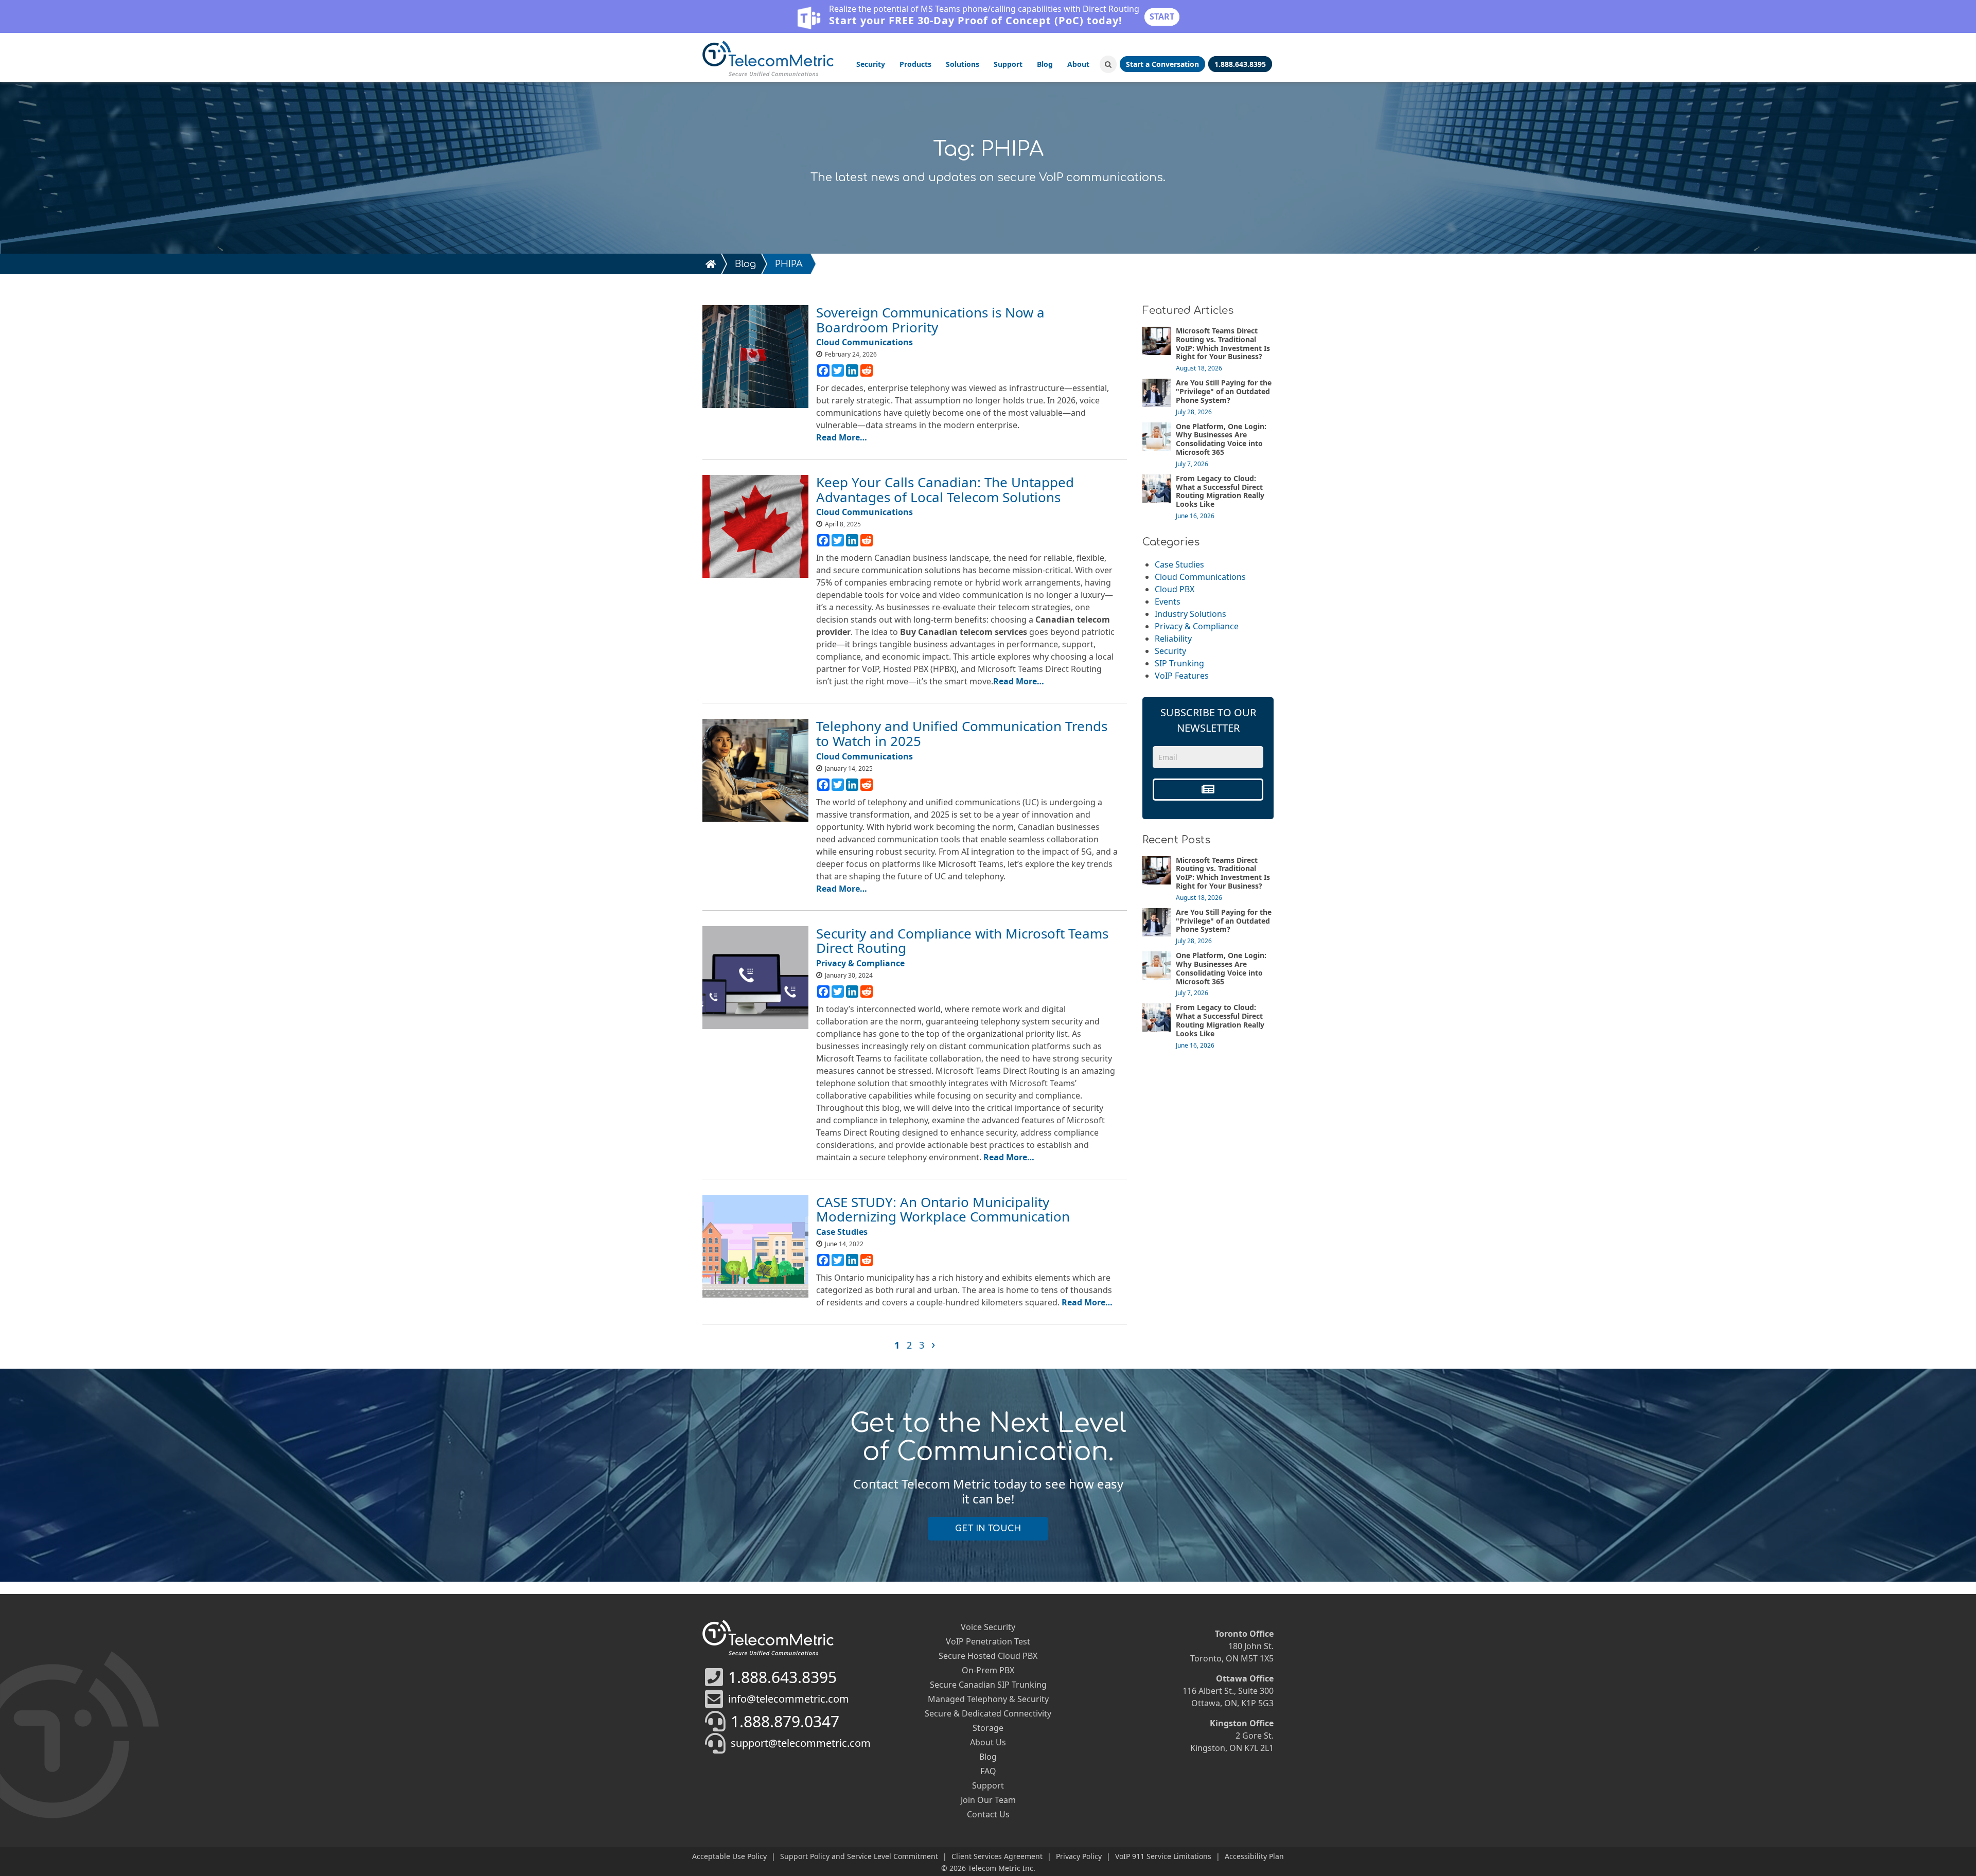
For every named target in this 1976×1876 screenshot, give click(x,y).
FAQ (988, 1771)
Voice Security (988, 1627)
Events (1168, 601)
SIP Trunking (1179, 663)
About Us (988, 1742)
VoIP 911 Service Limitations (1163, 1856)
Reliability (1173, 639)
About (1078, 64)
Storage (988, 1728)
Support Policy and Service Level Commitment (859, 1856)
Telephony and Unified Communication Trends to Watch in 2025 (962, 733)
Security (871, 64)
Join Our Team (988, 1800)
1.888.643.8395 (782, 1677)
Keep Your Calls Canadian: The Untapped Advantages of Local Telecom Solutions (945, 490)
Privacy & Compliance (1197, 626)
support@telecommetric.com (801, 1743)
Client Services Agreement (997, 1856)
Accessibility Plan (1254, 1856)
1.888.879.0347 (785, 1721)
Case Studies (1179, 564)
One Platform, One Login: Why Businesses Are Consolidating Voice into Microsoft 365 (1221, 439)
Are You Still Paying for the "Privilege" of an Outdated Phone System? (1224, 391)
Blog (1045, 64)
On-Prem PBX (988, 1670)
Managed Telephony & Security (988, 1699)
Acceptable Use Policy (729, 1856)
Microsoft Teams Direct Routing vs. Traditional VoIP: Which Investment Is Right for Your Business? (1223, 343)
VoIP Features (1182, 676)
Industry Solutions (1190, 614)
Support (1008, 64)
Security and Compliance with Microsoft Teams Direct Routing (962, 941)
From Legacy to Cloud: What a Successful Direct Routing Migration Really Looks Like (1220, 491)
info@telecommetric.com (789, 1699)
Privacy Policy (1079, 1856)
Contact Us (988, 1814)
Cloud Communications (1200, 577)
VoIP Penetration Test (988, 1641)
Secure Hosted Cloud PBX (988, 1656)
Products (915, 64)
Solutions (963, 64)
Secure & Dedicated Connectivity (988, 1713)
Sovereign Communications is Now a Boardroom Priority (930, 320)
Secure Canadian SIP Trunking (988, 1685)
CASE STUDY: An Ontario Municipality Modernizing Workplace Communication (943, 1209)
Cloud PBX (1175, 589)
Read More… (842, 437)
